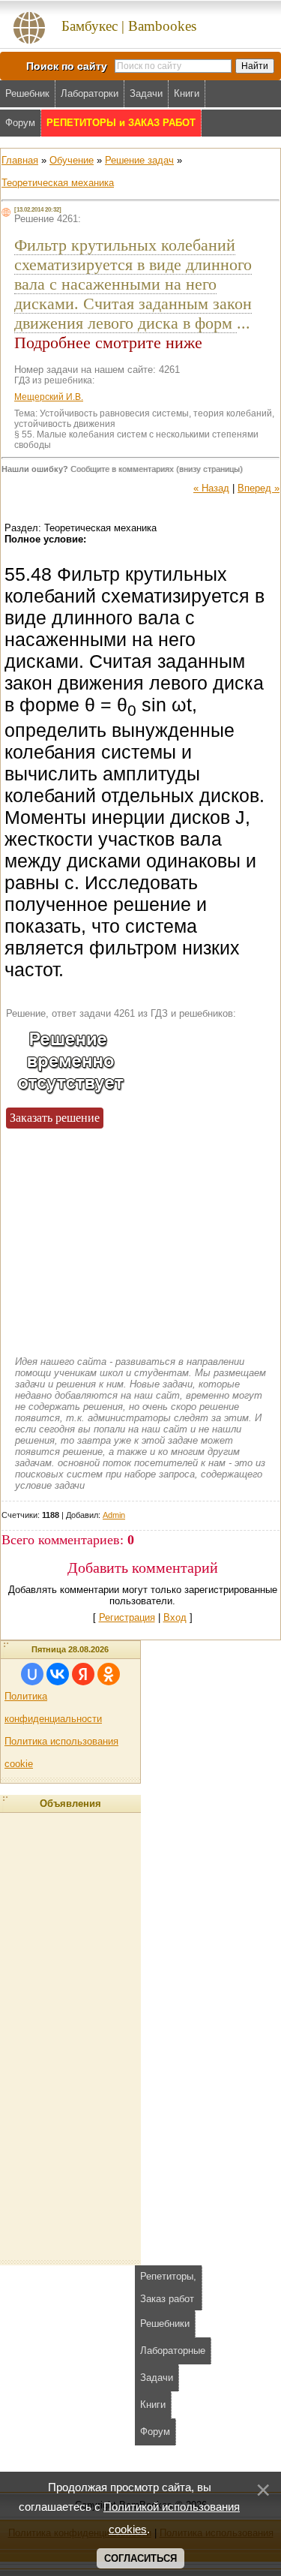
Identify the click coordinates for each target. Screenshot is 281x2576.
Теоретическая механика (58, 183)
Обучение (72, 160)
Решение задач (139, 160)
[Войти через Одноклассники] (109, 1674)
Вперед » (259, 488)
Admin (114, 1515)
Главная (20, 160)
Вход (175, 1617)
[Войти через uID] (32, 1674)
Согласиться (140, 2558)
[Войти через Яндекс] (83, 1674)
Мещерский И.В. (49, 397)
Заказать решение (55, 1118)
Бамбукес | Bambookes (129, 26)
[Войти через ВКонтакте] (58, 1674)
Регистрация (127, 1617)
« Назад (211, 488)
